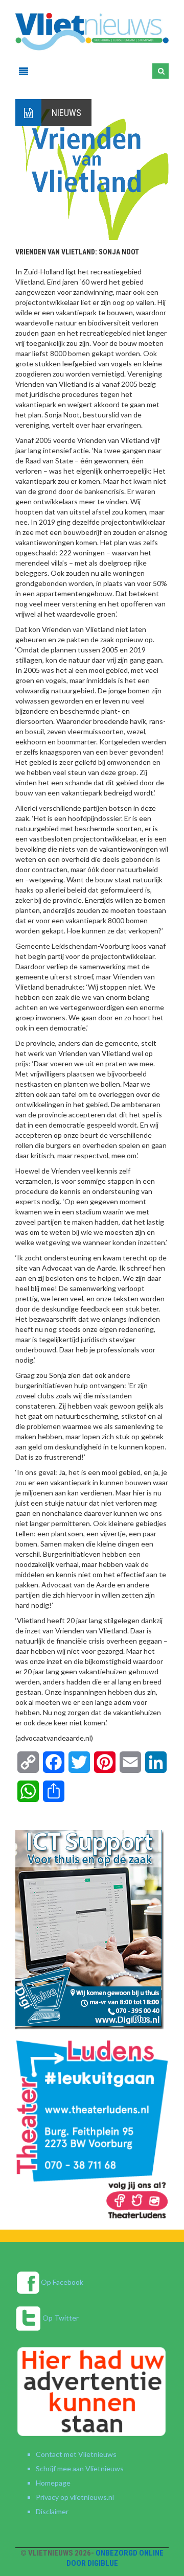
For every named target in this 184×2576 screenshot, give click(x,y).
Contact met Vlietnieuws (76, 2454)
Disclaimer (52, 2511)
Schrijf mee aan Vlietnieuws (80, 2468)
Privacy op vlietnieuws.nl (75, 2497)
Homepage (53, 2483)
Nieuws (66, 113)
